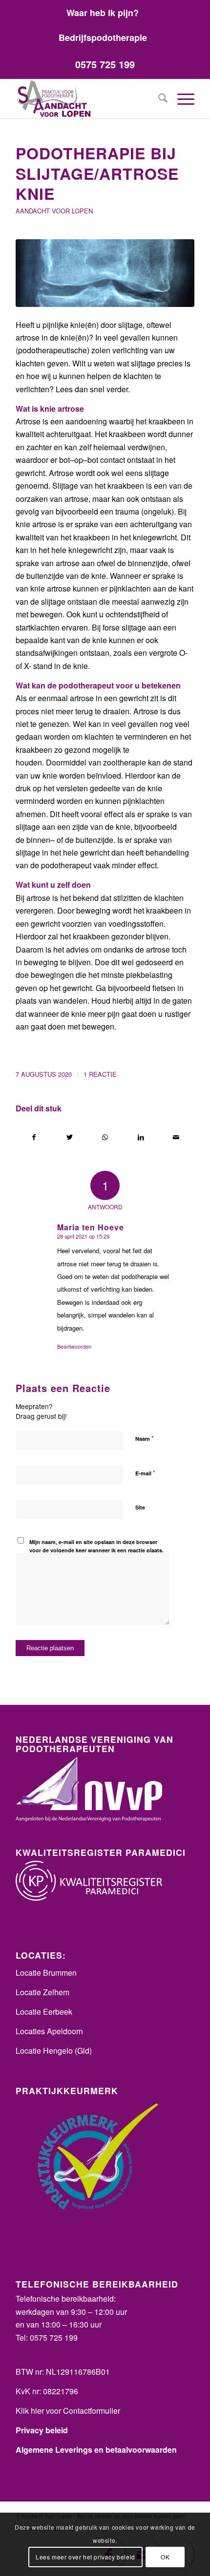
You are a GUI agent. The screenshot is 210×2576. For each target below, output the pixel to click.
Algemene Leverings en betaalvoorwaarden (96, 2450)
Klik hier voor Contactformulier (68, 2411)
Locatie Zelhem (42, 1992)
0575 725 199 (105, 64)
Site (140, 1507)
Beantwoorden (74, 1346)
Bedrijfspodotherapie (103, 38)
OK (165, 2557)
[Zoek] (158, 99)
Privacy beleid (42, 2430)
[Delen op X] (70, 1137)
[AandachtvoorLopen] (87, 99)
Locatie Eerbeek (44, 2012)
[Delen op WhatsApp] (105, 1137)
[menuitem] (103, 12)
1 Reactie (100, 1074)
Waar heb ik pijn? (103, 13)
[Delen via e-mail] (176, 1137)
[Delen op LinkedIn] (141, 1137)
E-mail (145, 1473)
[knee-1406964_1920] (105, 273)
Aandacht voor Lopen (54, 211)
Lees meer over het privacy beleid (85, 2557)
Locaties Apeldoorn (49, 2031)
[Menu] (181, 99)
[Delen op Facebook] (34, 1137)
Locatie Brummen (46, 1973)
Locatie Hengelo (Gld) (54, 2051)
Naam (145, 1438)
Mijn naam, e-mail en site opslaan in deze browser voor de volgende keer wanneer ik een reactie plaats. (96, 1546)
